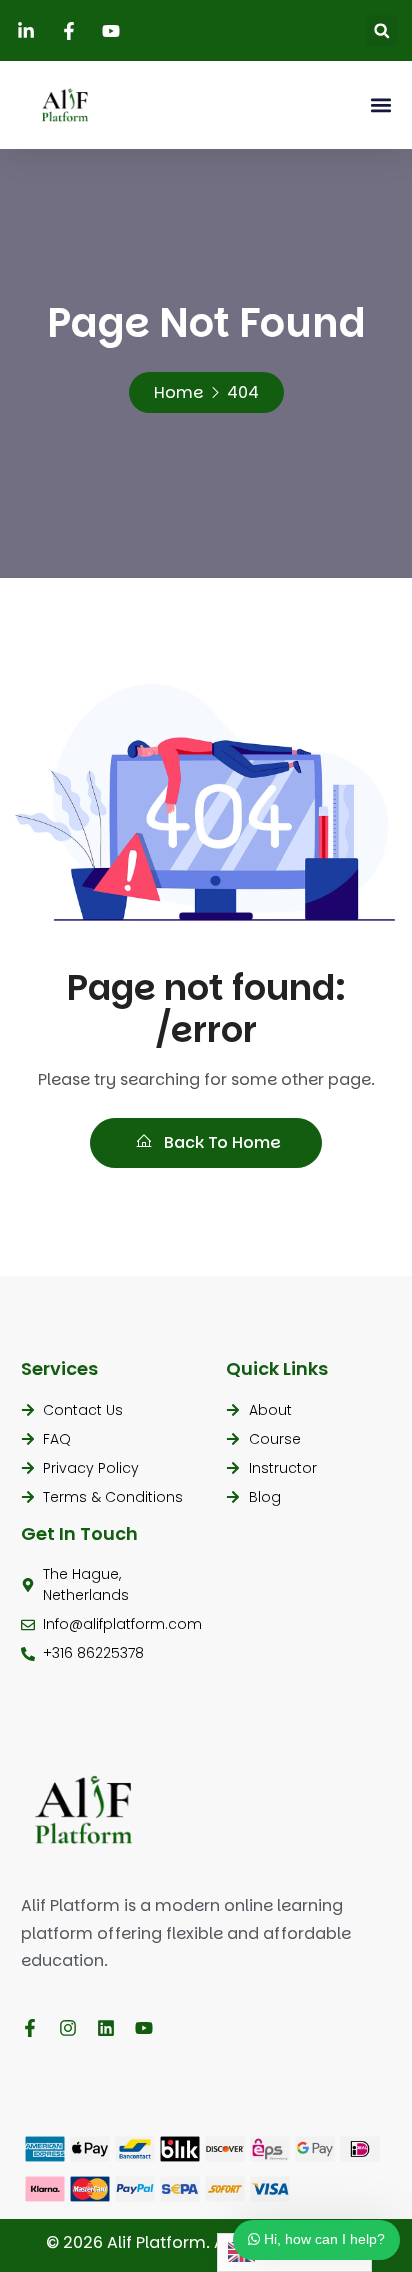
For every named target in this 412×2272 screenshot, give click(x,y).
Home (178, 392)
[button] (381, 30)
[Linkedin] (106, 2028)
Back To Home (220, 1142)
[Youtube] (144, 2028)
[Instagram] (68, 2028)
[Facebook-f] (30, 2028)
